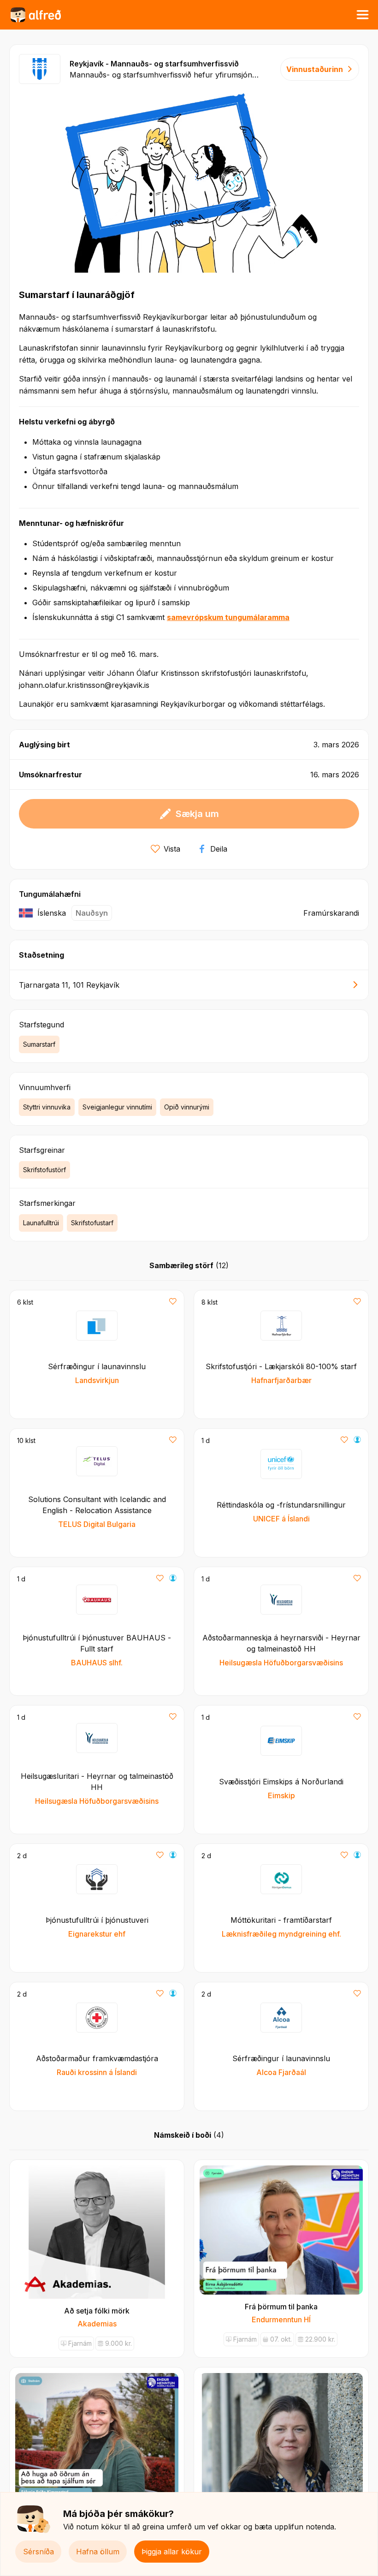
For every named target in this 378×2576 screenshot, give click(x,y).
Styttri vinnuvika (47, 1107)
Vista (172, 849)
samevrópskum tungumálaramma (228, 617)
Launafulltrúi (41, 1223)
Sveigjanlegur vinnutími (117, 1107)
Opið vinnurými (187, 1107)
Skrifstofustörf (44, 1170)
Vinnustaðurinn (315, 69)
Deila (219, 849)
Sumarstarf (39, 1044)
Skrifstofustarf (92, 1223)
